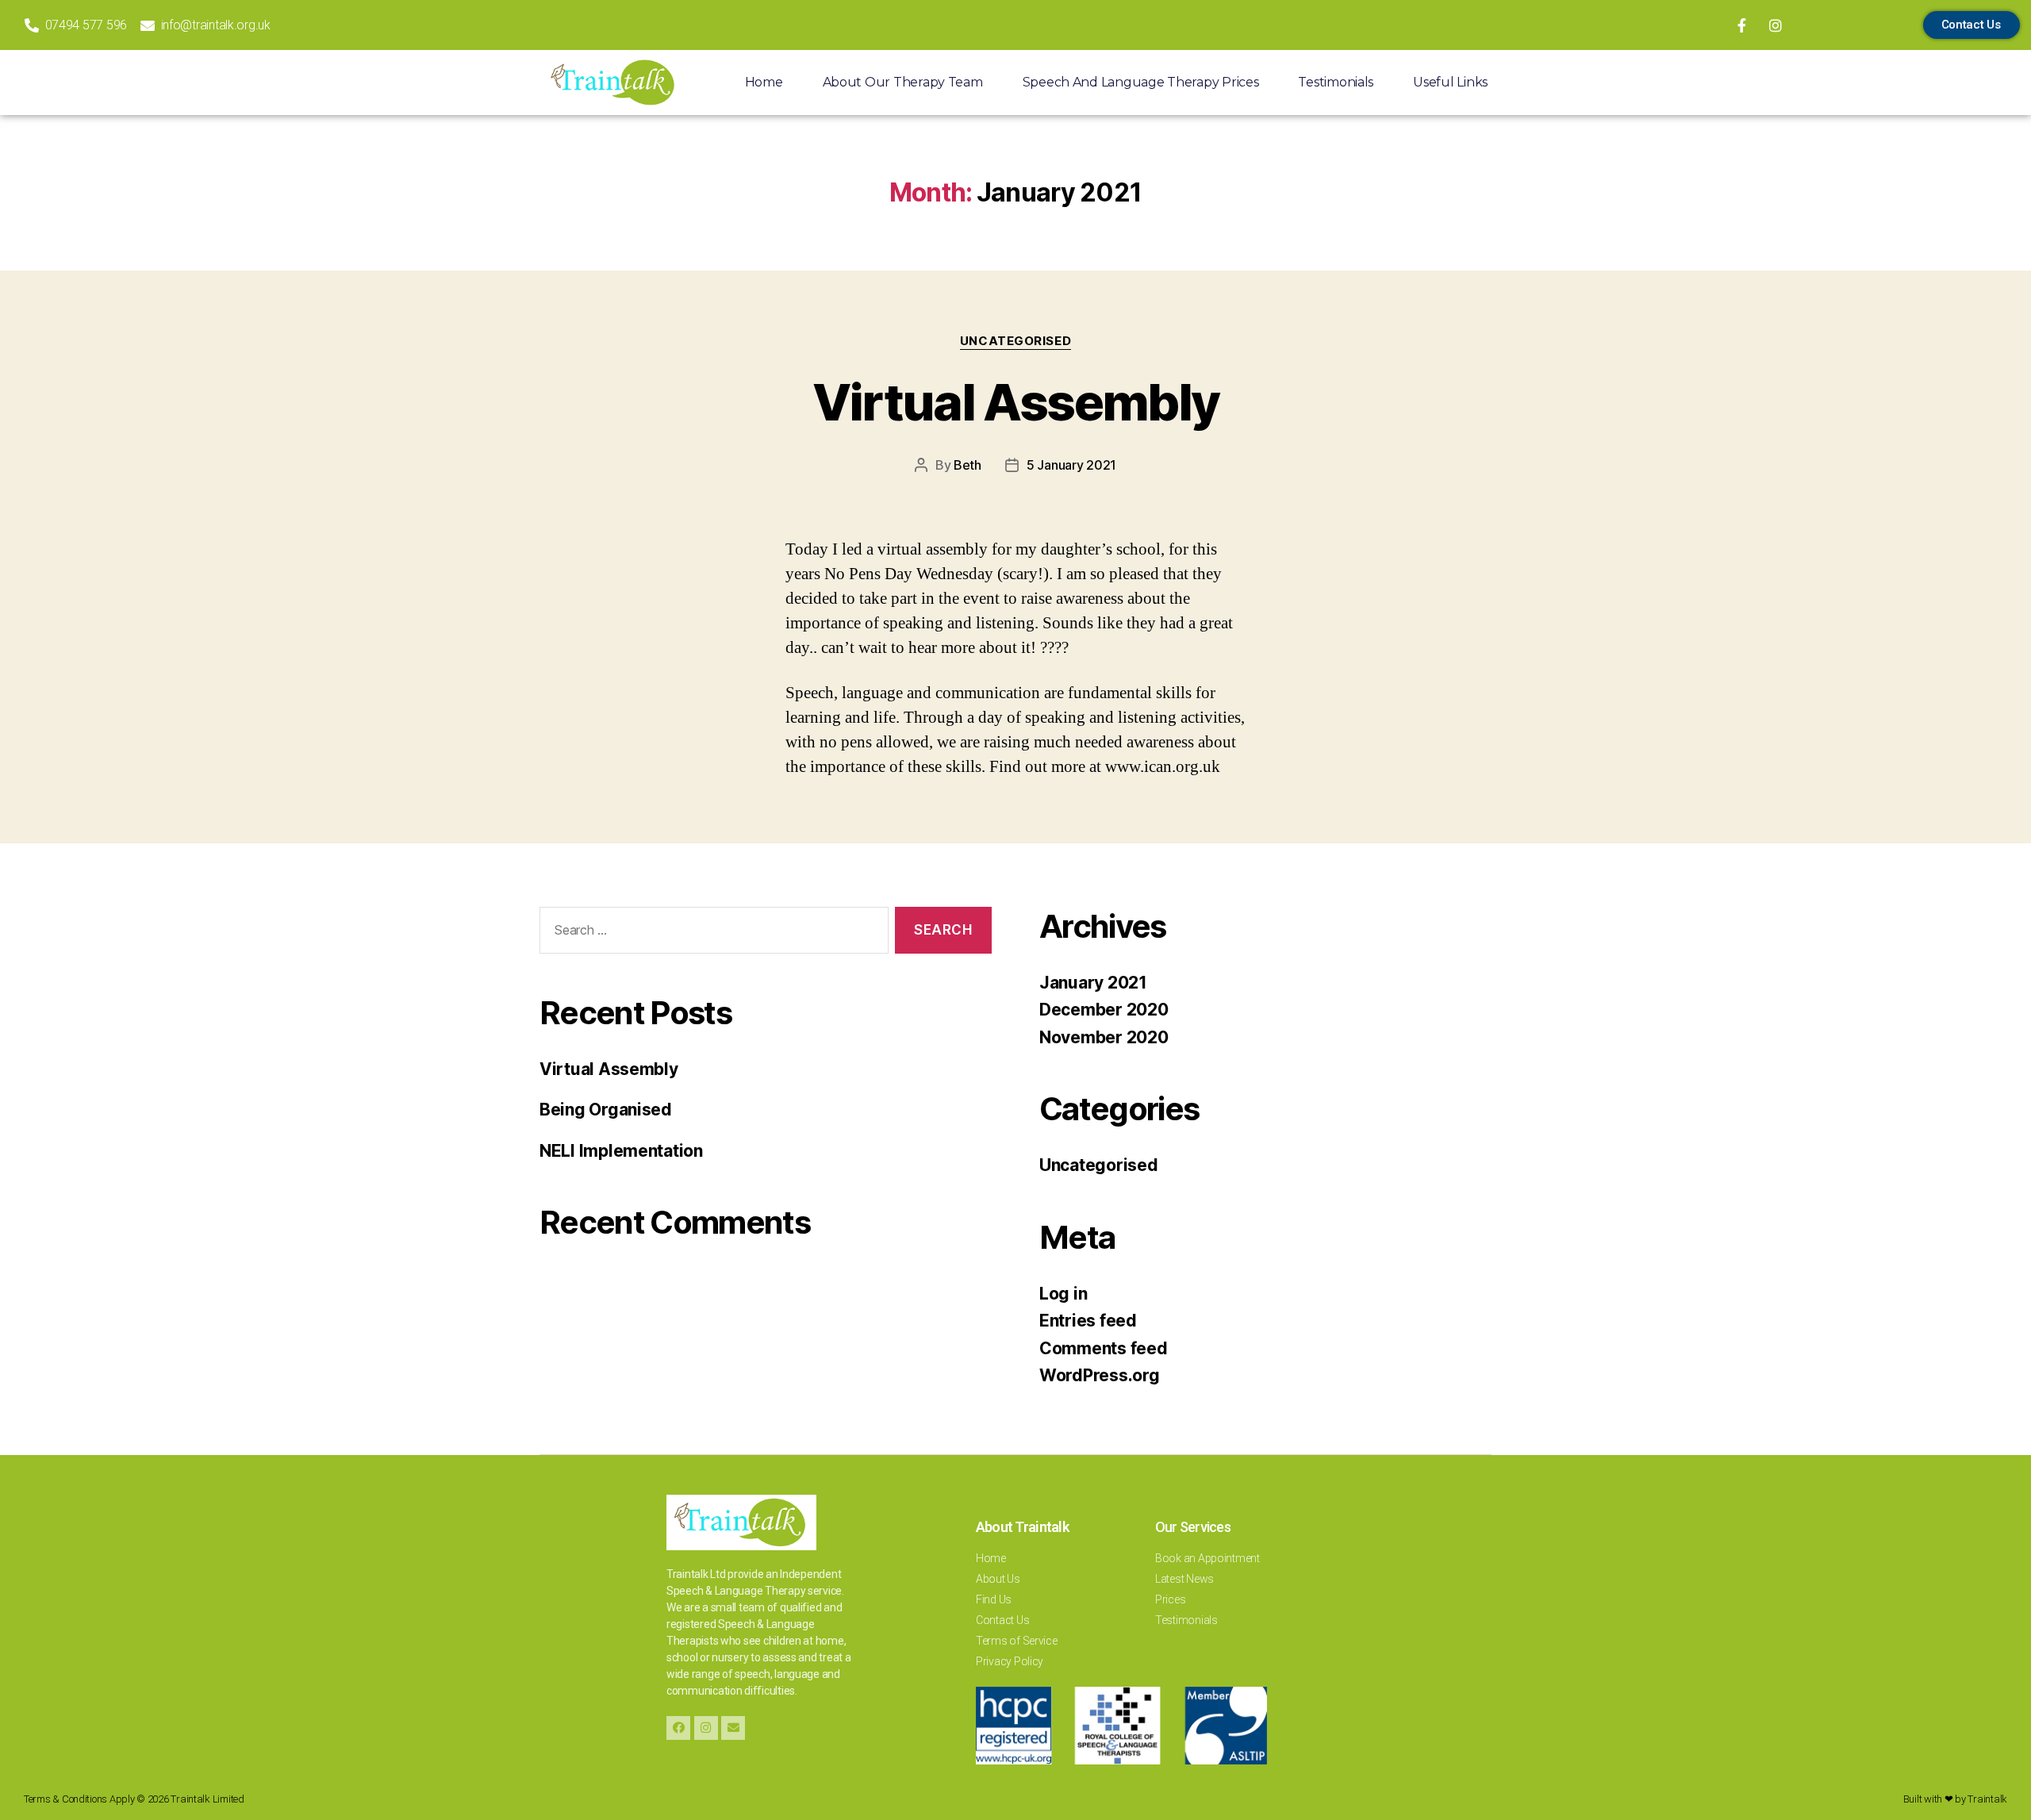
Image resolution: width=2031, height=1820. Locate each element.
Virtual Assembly (1015, 402)
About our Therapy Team (903, 82)
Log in (1063, 1294)
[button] (1971, 25)
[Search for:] (711, 933)
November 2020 (1104, 1037)
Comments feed (1104, 1348)
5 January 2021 (1071, 465)
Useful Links (1450, 82)
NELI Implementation (621, 1151)
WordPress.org (1100, 1375)
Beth (968, 465)
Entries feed (1088, 1321)
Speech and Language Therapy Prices (1141, 82)
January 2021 (1093, 983)
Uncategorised (1015, 341)
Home (764, 82)
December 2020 (1104, 1010)
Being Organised (606, 1110)
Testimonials (1336, 82)
